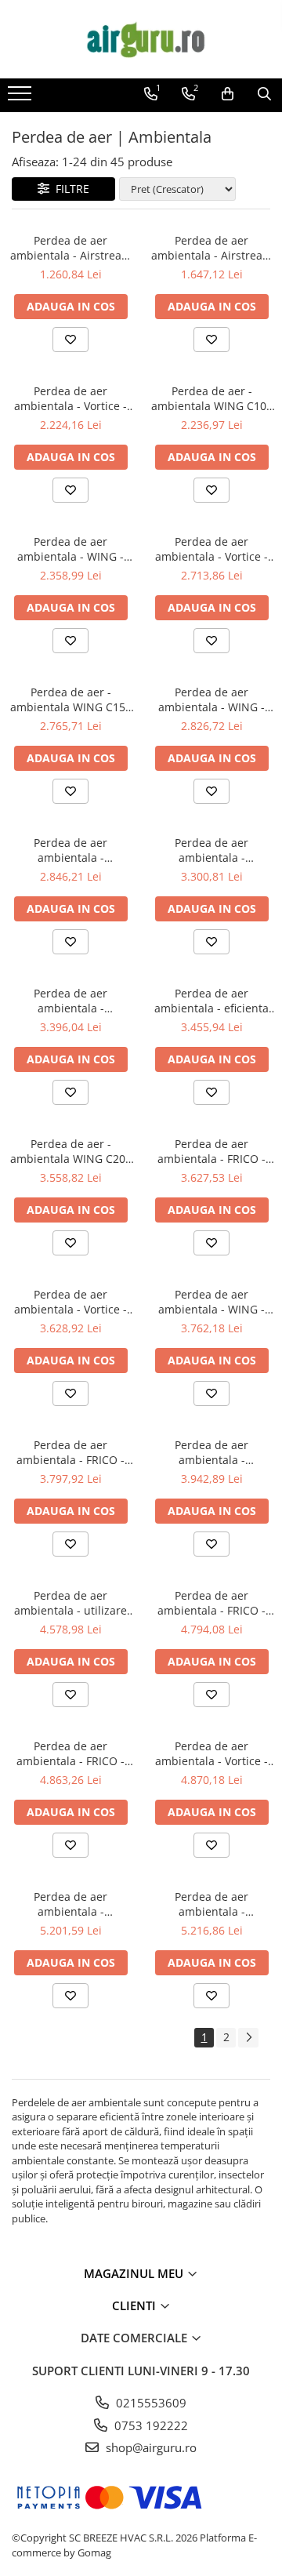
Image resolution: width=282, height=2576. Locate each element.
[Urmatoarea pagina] (248, 2038)
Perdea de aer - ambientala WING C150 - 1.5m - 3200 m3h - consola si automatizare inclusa (71, 699)
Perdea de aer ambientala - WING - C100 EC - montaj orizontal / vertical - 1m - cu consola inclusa (71, 549)
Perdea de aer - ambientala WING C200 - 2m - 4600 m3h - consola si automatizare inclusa (71, 1151)
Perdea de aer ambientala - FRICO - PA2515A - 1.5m (70, 1753)
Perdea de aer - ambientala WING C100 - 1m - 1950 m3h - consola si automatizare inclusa (212, 398)
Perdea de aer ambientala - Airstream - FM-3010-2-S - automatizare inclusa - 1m (71, 248)
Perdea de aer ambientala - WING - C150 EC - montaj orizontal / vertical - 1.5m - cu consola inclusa (211, 699)
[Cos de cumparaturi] (228, 94)
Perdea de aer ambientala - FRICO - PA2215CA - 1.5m (211, 1603)
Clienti (136, 2305)
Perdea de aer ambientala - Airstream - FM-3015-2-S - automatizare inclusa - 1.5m (212, 248)
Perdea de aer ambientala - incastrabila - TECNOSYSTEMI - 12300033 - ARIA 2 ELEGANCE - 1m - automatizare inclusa (212, 1904)
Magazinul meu (135, 2273)
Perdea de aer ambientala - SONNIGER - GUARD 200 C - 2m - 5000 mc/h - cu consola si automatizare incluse (211, 1452)
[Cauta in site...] (264, 94)
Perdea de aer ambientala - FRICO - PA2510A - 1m (70, 1452)
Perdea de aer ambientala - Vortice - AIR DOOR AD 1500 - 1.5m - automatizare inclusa (70, 1302)
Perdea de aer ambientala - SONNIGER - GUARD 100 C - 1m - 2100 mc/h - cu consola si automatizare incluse (70, 850)
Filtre (69, 189)
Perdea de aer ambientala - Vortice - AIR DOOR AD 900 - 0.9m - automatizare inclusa (70, 398)
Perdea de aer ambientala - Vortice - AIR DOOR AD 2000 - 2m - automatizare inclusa (211, 1753)
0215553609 (150, 2403)
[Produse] (22, 98)
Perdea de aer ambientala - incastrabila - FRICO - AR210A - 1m (71, 1904)
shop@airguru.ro (150, 2447)
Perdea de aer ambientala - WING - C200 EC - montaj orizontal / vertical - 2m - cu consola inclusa (212, 1302)
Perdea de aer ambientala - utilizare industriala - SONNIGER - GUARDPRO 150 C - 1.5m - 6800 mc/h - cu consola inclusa (70, 1603)
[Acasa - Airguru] (141, 39)
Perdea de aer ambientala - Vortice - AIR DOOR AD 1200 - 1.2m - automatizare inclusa (211, 549)
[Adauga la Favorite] (70, 340)
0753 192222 (150, 2425)
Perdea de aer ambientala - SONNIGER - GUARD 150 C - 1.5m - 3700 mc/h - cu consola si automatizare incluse (212, 850)
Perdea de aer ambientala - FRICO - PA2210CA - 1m (211, 1151)
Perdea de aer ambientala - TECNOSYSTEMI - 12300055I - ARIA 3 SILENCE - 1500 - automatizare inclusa (71, 1001)
